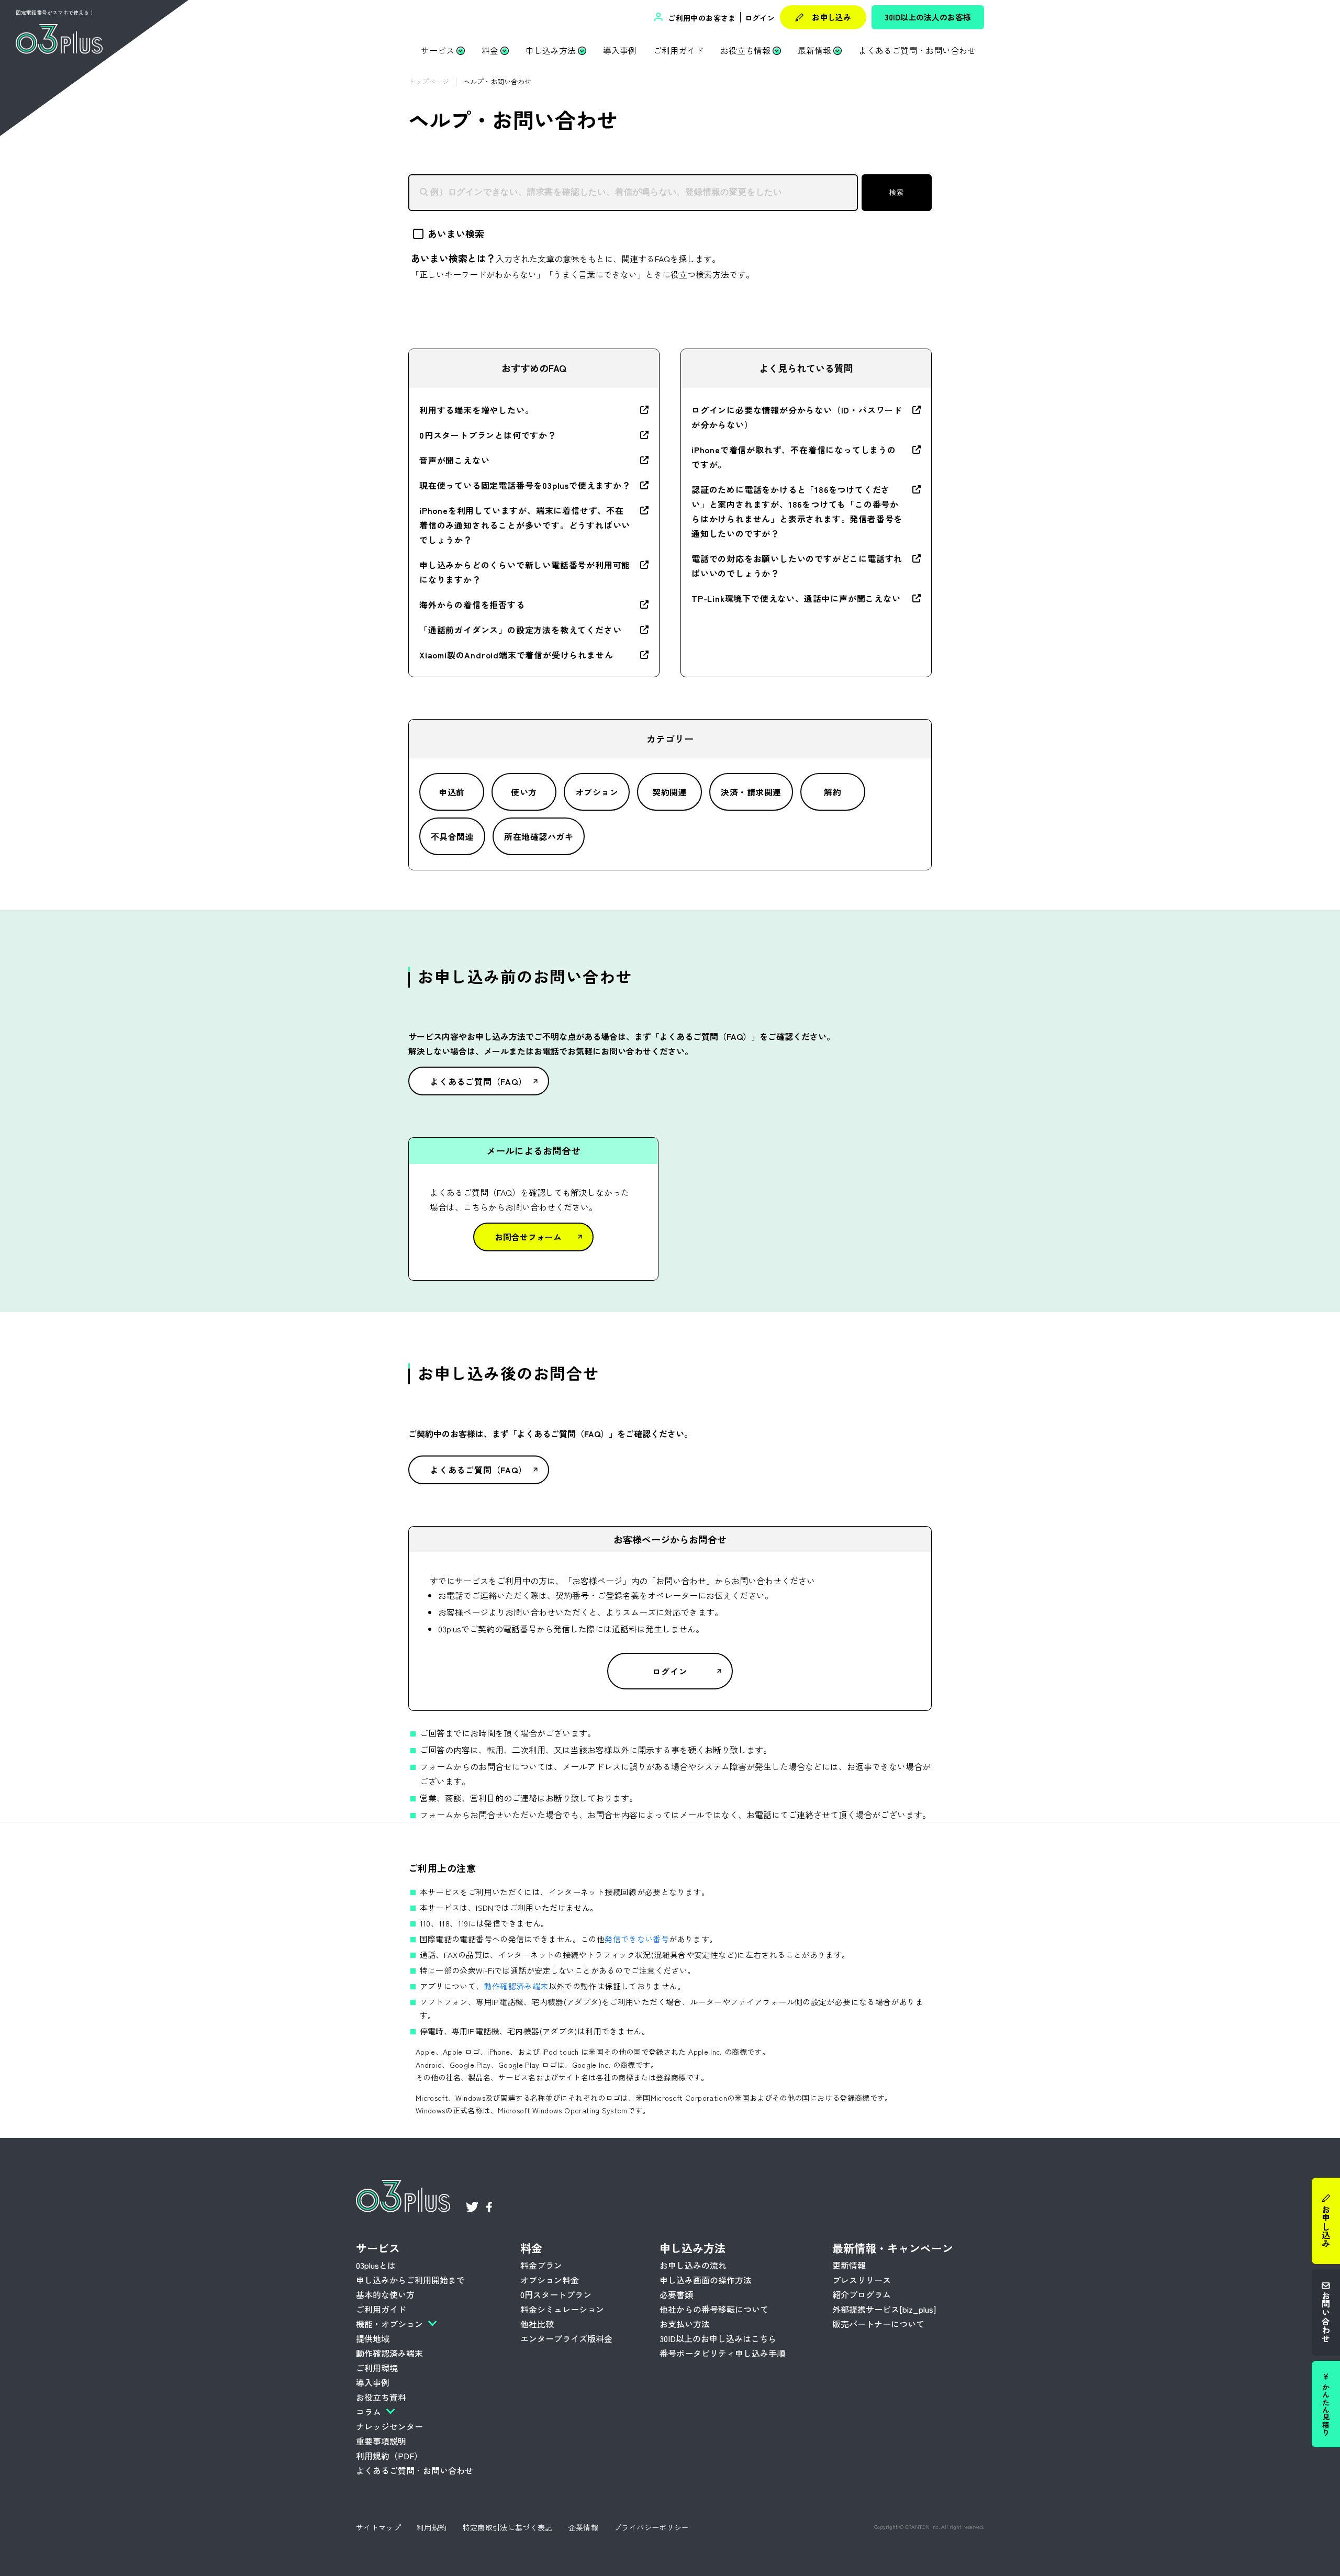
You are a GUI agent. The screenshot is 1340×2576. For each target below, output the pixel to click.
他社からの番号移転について (714, 2309)
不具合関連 (452, 836)
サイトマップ (378, 2527)
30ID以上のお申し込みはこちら (718, 2338)
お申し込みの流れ (693, 2265)
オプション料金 (550, 2280)
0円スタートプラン (556, 2294)
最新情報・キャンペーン (893, 2248)
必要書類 (676, 2294)
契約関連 (669, 792)
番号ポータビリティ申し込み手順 (722, 2353)
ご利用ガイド (678, 50)
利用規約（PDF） (389, 2456)
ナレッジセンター (389, 2426)
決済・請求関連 (751, 792)
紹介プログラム (862, 2294)
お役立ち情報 (745, 50)
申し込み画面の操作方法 (706, 2280)
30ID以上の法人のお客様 (928, 17)
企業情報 (583, 2527)
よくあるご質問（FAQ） (479, 1081)
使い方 (524, 792)
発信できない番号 (637, 1939)
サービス (438, 50)
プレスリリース (862, 2280)
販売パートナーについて (878, 2324)
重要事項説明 (381, 2441)
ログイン (760, 18)
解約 (833, 792)
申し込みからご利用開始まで (410, 2280)
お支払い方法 (685, 2324)
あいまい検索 (456, 233)
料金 (490, 50)
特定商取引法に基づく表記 (508, 2527)
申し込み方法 (551, 50)
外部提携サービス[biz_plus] (884, 2309)
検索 (896, 192)
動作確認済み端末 (516, 1986)
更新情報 (849, 2265)
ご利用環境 (377, 2368)
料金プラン (541, 2265)
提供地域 (373, 2338)
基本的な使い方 (385, 2294)
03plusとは (376, 2265)
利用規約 (432, 2527)
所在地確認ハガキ (539, 836)
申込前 (451, 792)
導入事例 (620, 50)
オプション (597, 792)
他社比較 (537, 2324)
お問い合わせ (1326, 2317)
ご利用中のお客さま (701, 18)
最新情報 (814, 50)
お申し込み (831, 17)
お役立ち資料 (381, 2397)
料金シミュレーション (562, 2309)
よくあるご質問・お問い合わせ (917, 50)
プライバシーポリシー (652, 2527)
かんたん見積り (1326, 2410)
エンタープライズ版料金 (566, 2338)
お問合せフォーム (528, 1237)
